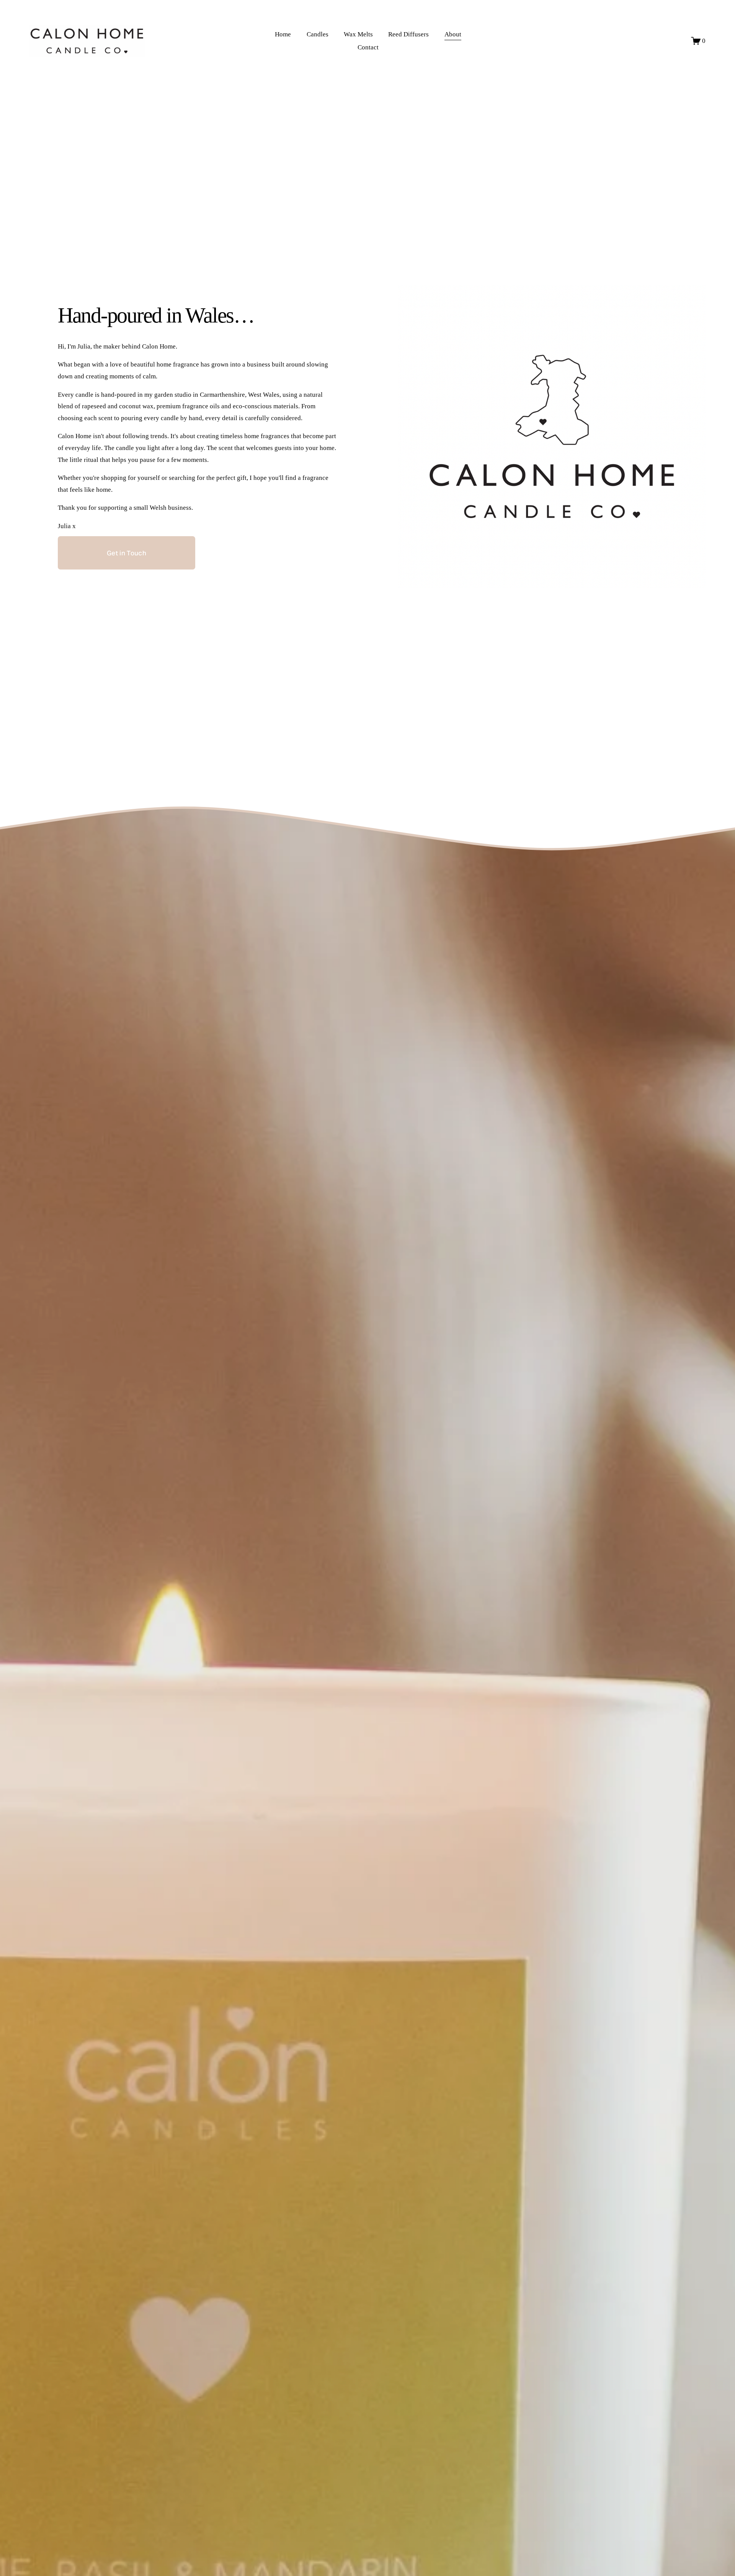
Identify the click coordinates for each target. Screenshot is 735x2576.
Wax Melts (358, 34)
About (453, 34)
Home (283, 34)
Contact (368, 47)
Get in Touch (127, 553)
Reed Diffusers (408, 34)
